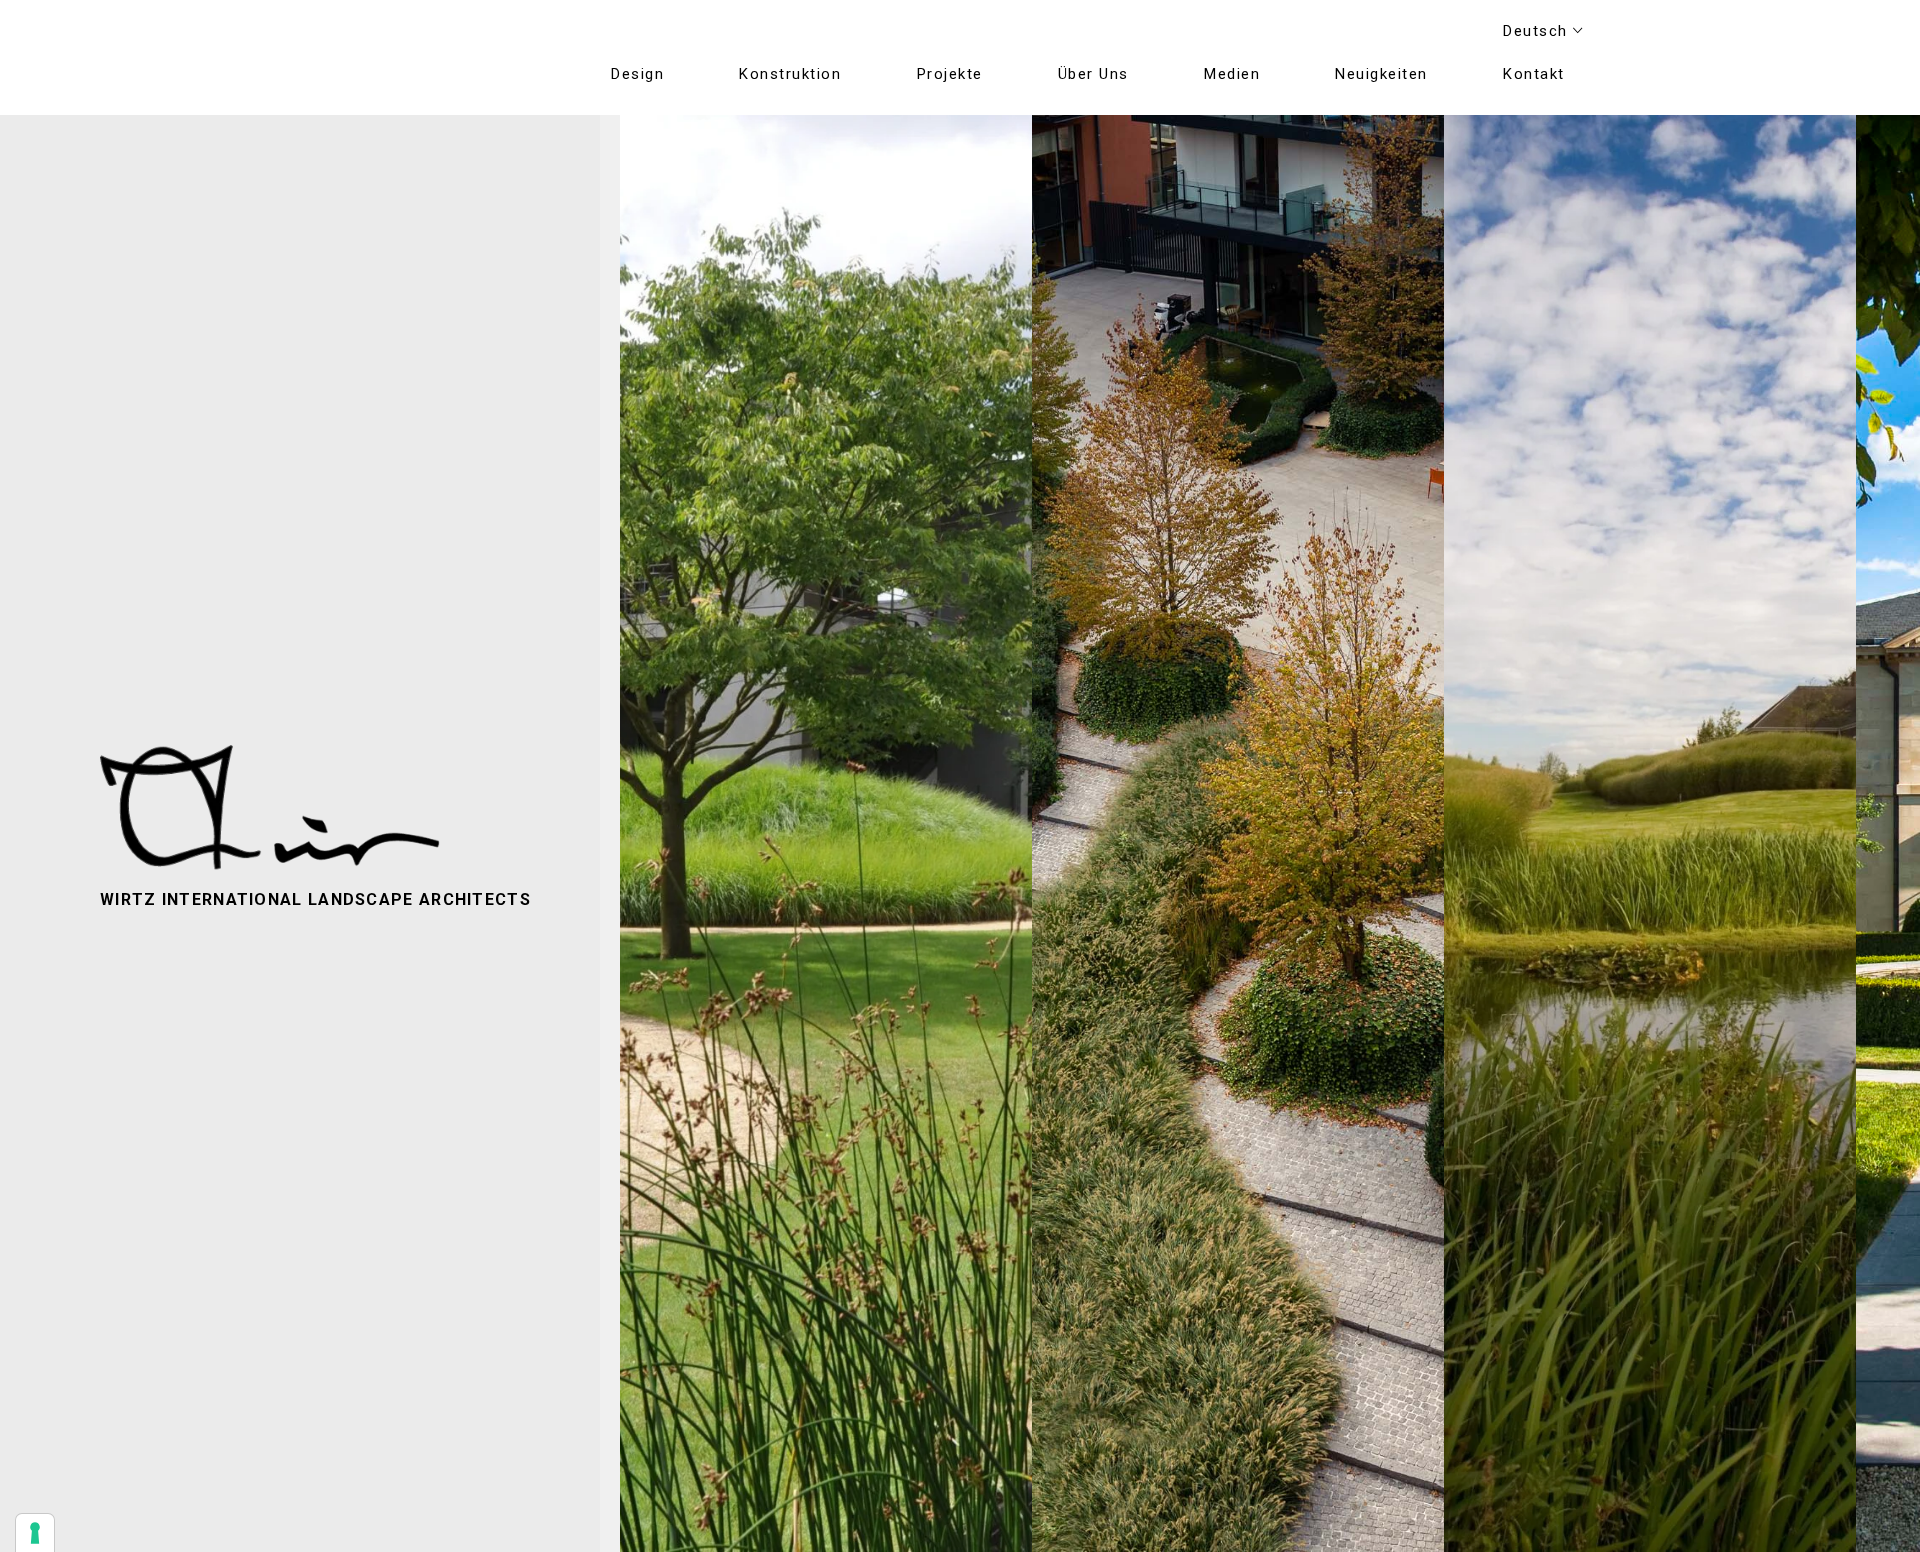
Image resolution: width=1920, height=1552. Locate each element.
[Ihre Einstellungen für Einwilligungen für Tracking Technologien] (35, 1533)
